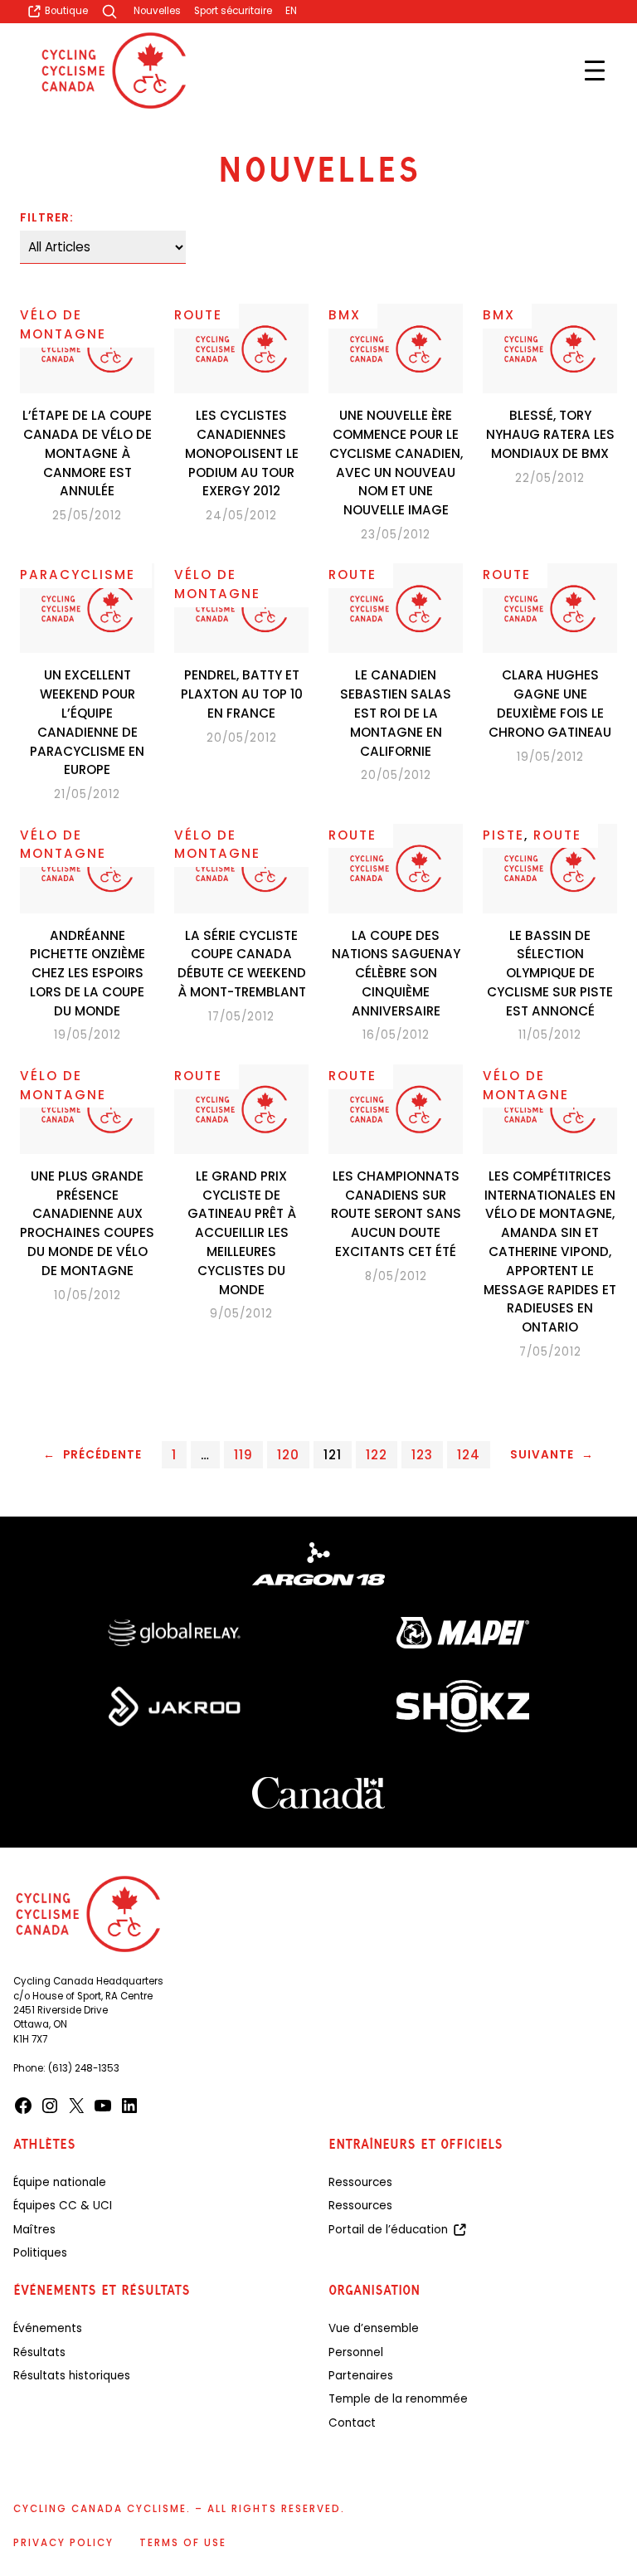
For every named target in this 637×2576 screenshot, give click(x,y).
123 (422, 1455)
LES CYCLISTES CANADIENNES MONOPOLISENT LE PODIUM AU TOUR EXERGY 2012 (242, 453)
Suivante (552, 1455)
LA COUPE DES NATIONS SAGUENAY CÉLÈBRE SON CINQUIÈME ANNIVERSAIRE (396, 973)
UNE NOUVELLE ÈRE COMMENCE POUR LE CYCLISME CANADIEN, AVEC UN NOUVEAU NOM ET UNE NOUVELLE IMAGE (396, 463)
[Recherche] (111, 12)
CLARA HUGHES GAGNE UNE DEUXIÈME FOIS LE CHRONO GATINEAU (550, 703)
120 (288, 1455)
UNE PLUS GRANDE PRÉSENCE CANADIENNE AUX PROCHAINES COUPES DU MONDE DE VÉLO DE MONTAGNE (87, 1223)
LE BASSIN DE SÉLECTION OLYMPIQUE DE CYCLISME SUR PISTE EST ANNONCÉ (550, 973)
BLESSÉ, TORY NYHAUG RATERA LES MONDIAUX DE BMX (550, 434)
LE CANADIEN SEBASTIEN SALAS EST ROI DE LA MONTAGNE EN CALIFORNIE (396, 713)
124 (469, 1455)
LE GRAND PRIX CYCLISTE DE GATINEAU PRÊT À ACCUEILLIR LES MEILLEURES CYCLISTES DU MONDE (242, 1233)
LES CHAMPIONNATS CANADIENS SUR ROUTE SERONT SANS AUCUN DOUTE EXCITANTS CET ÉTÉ (396, 1214)
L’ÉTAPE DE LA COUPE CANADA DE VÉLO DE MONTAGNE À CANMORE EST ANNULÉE (87, 453)
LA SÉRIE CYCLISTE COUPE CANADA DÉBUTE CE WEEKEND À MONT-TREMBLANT (242, 964)
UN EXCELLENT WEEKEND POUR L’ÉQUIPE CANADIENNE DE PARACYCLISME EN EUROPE (87, 722)
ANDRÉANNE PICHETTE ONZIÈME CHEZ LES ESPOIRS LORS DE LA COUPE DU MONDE (88, 973)
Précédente (92, 1455)
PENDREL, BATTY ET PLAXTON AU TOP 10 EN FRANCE (242, 694)
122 (377, 1455)
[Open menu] (595, 71)
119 (243, 1455)
